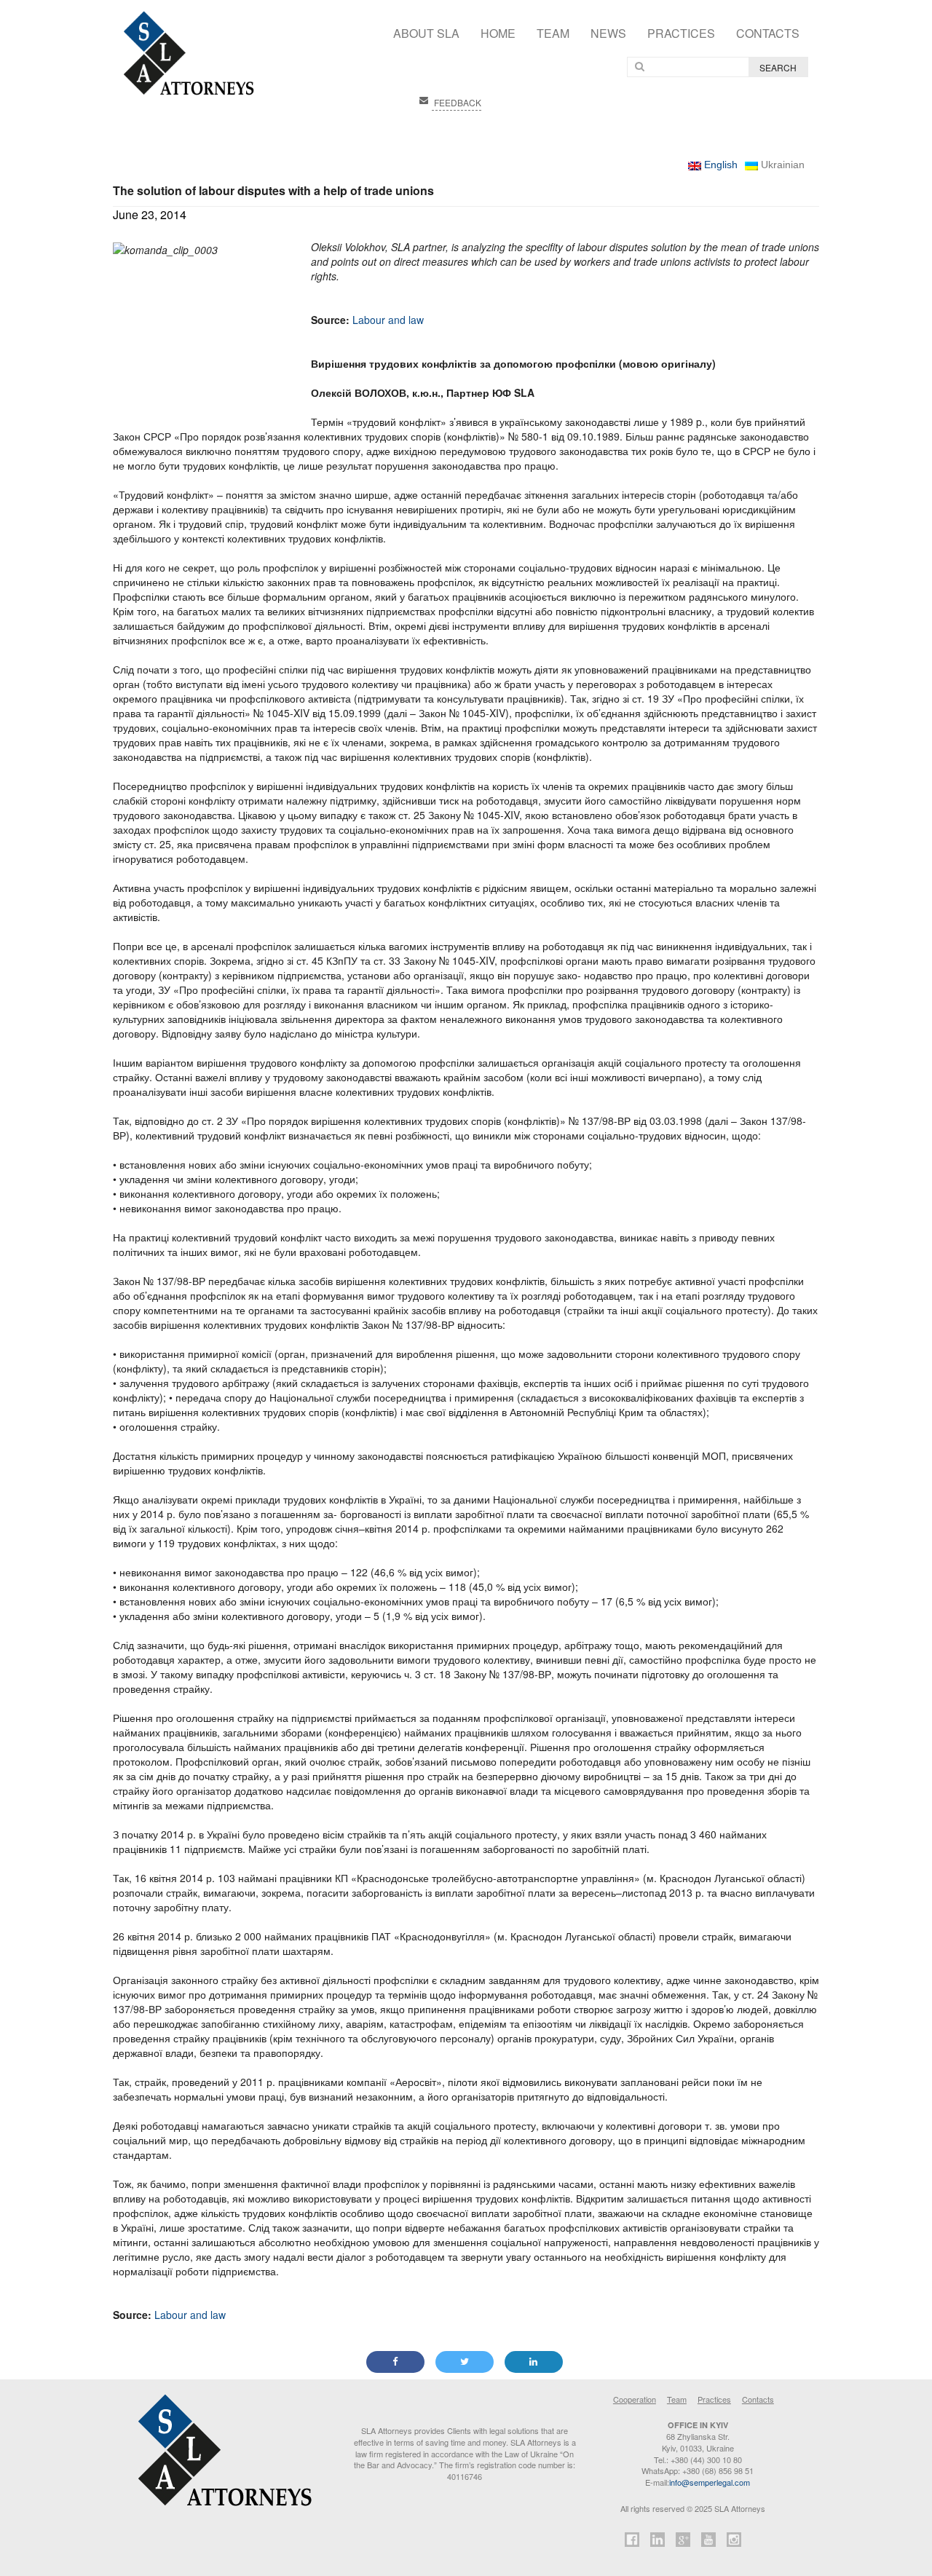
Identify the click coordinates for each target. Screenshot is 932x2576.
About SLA (426, 33)
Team (553, 33)
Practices (681, 33)
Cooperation (635, 2399)
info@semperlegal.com (710, 2482)
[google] (683, 2541)
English (719, 165)
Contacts (768, 33)
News (608, 33)
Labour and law (388, 320)
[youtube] (708, 2541)
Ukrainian (781, 165)
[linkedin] (657, 2541)
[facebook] (632, 2541)
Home (498, 33)
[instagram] (734, 2541)
